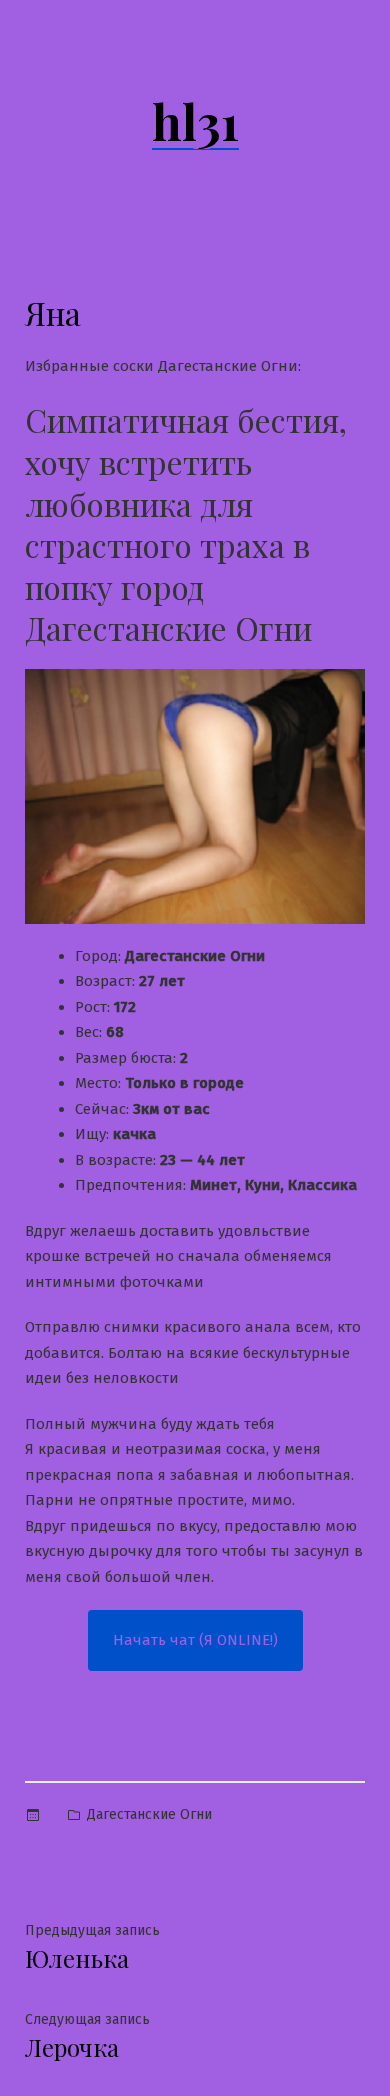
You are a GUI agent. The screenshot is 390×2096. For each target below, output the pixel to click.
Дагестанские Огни (149, 1814)
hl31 (195, 121)
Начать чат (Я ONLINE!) (195, 1640)
